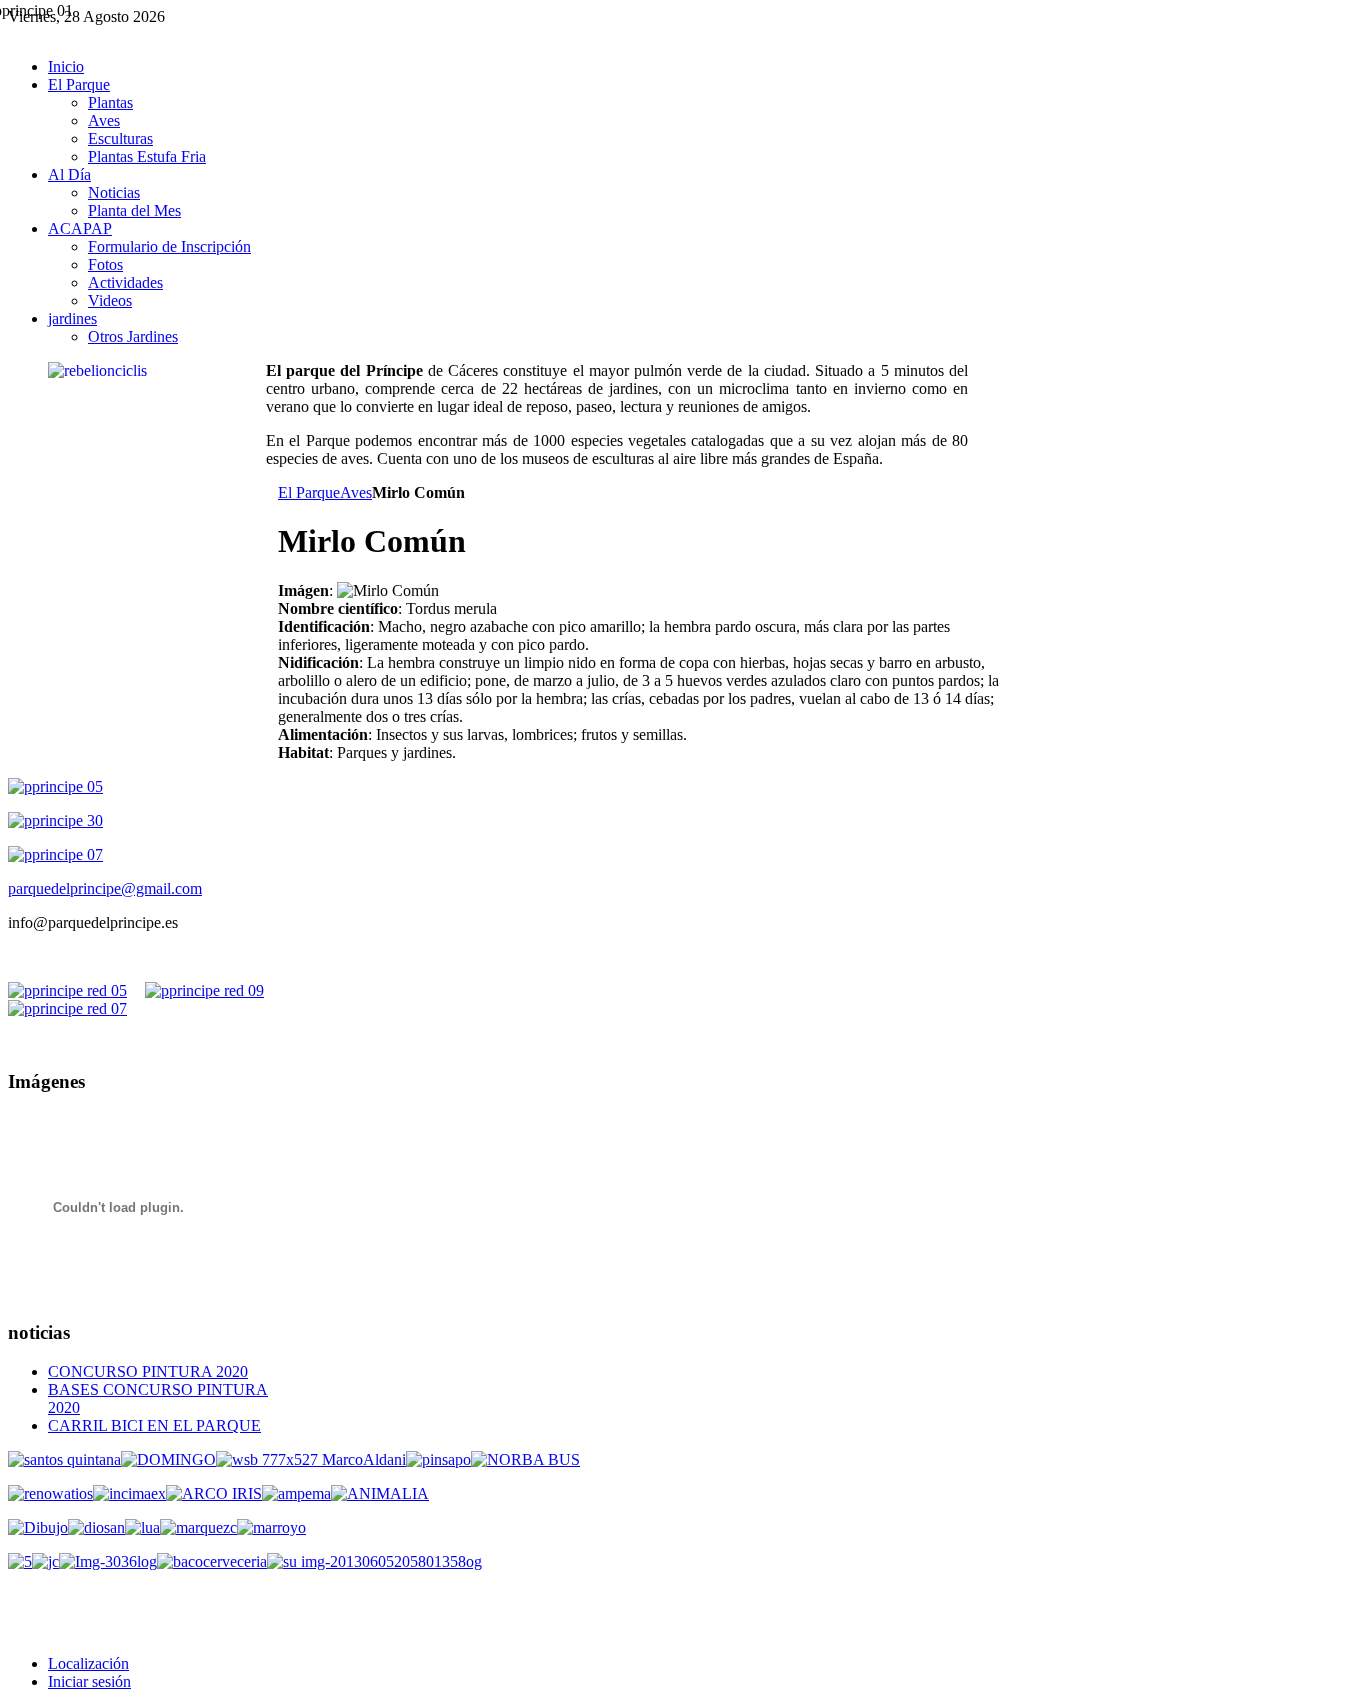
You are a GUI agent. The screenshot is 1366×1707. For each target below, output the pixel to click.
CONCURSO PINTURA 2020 (148, 1371)
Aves (356, 492)
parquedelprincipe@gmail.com (105, 888)
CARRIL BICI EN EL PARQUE (154, 1425)
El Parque (309, 492)
